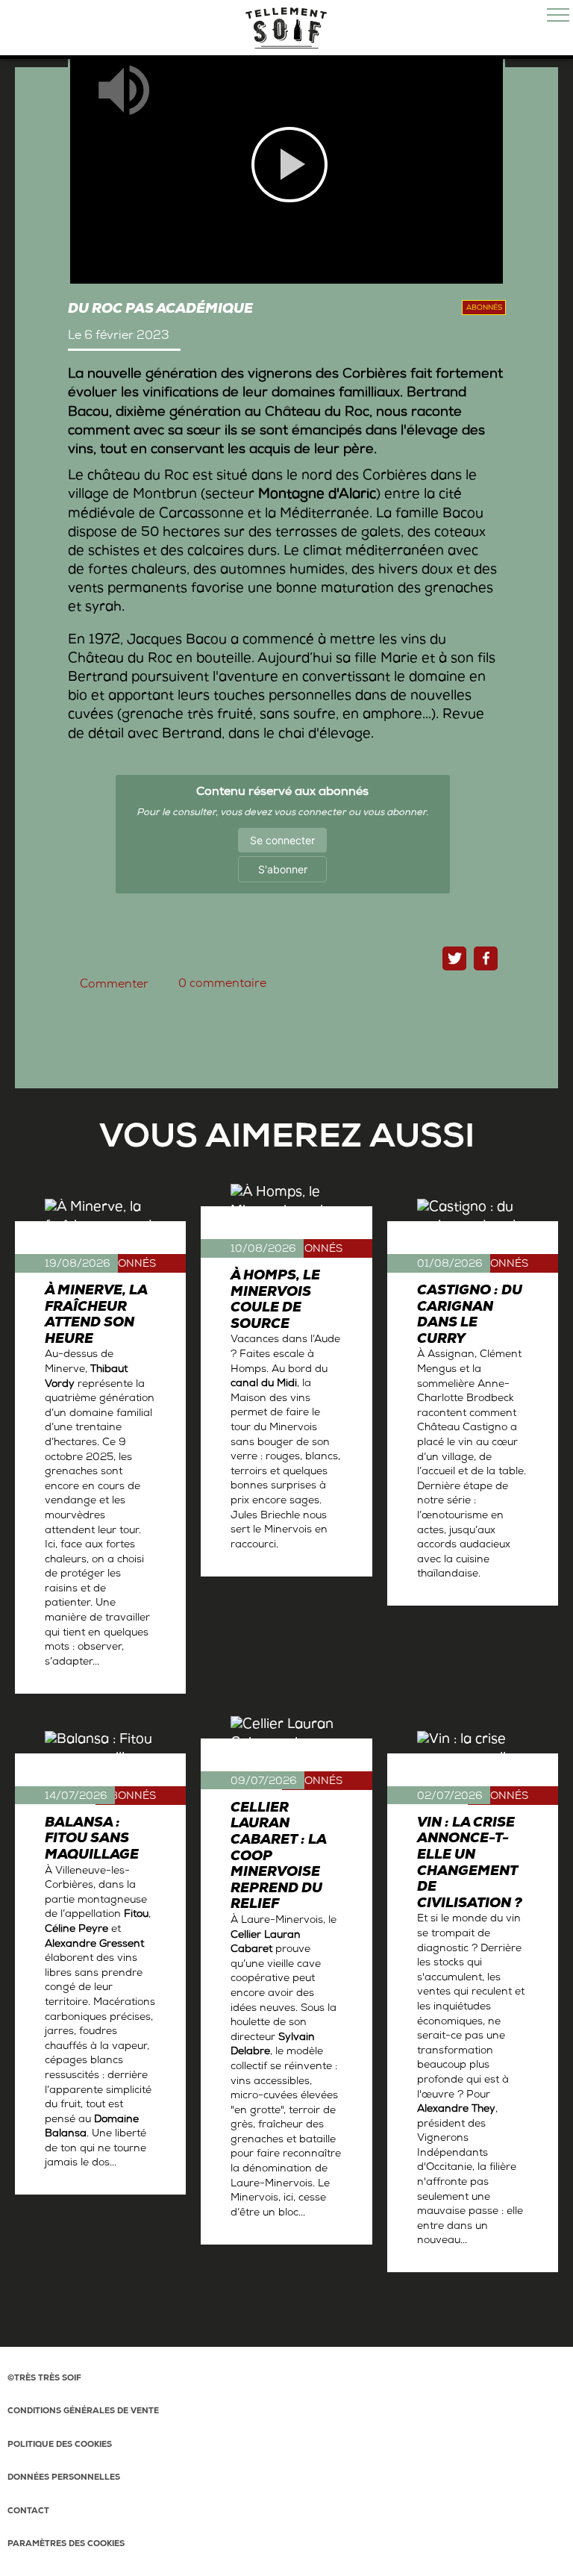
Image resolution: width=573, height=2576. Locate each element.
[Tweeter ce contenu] (454, 958)
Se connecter (282, 840)
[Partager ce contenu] (486, 958)
